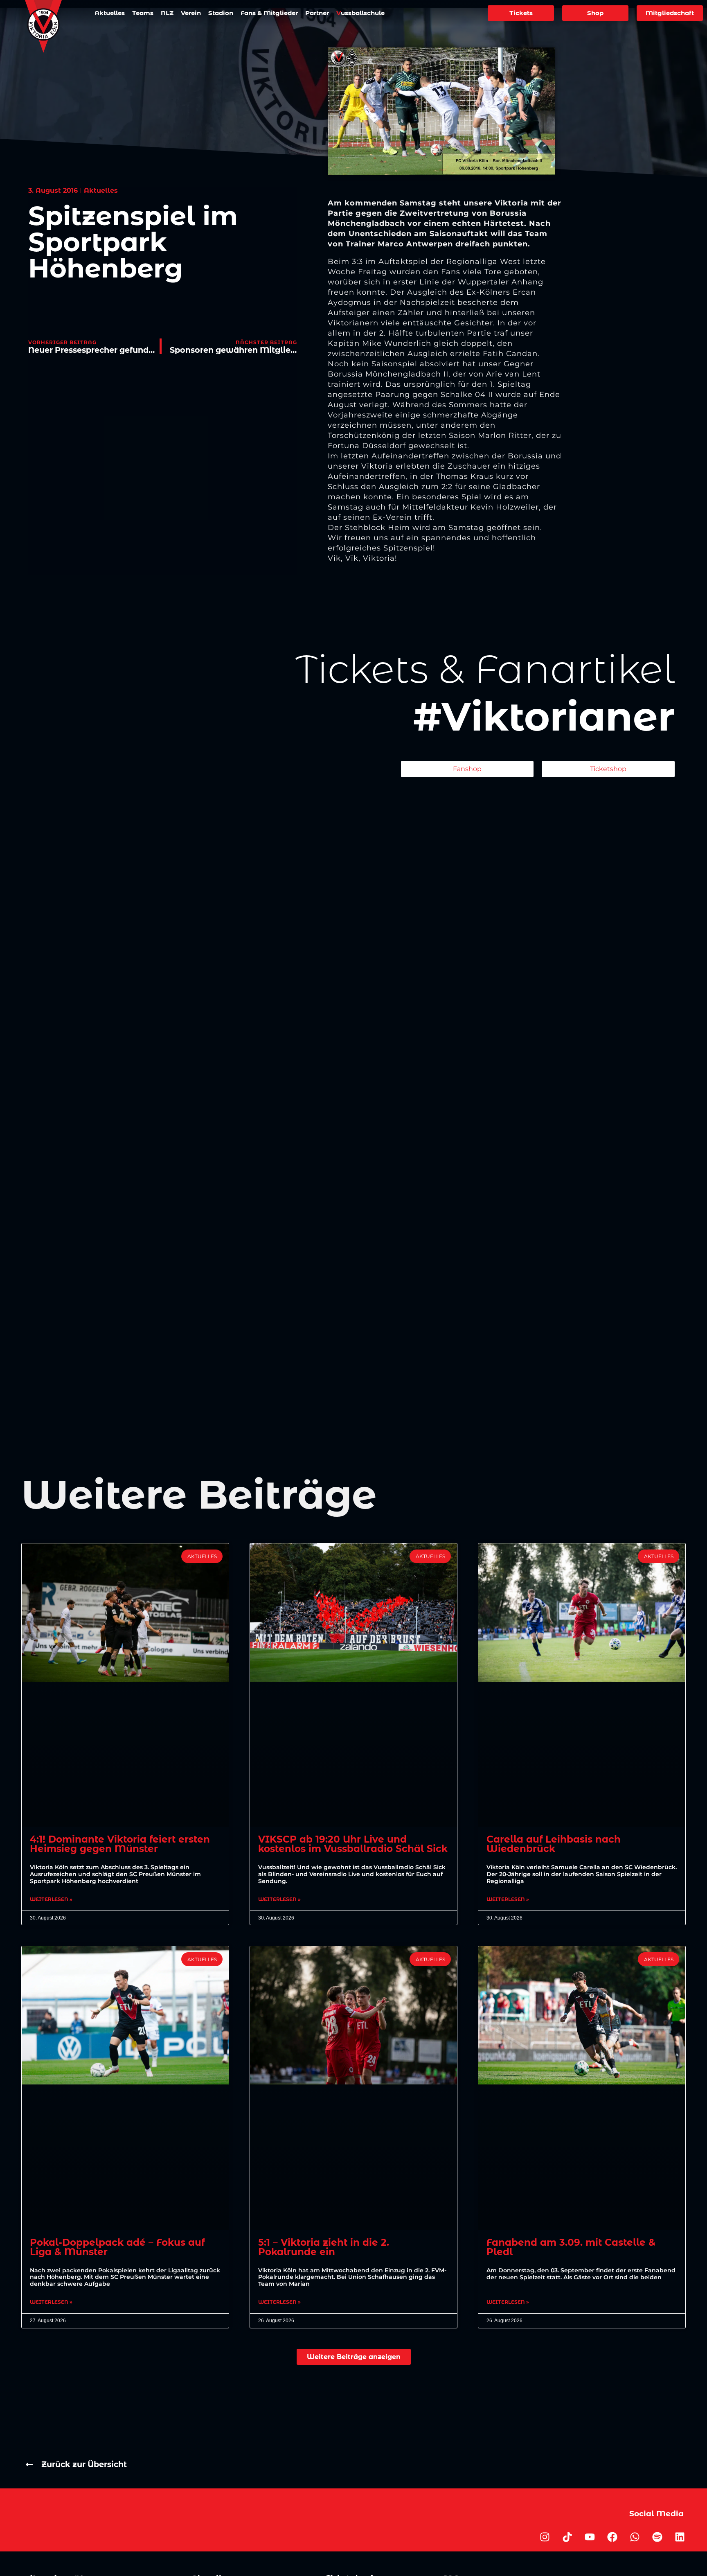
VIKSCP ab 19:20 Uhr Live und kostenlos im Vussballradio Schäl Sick (353, 1844)
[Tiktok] (567, 2537)
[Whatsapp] (635, 2537)
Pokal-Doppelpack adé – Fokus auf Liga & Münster (117, 2247)
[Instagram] (545, 2537)
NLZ (167, 13)
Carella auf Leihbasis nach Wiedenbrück (554, 1844)
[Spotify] (657, 2537)
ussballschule (360, 13)
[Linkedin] (680, 2537)
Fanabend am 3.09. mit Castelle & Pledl (571, 2247)
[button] (354, 2357)
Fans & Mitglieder (269, 13)
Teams (143, 13)
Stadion (221, 13)
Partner (317, 13)
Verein (191, 13)
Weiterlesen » (51, 1899)
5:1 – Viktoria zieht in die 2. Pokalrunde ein (324, 2247)
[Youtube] (590, 2537)
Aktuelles (110, 13)
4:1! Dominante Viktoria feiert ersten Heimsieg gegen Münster (120, 1844)
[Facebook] (612, 2537)
